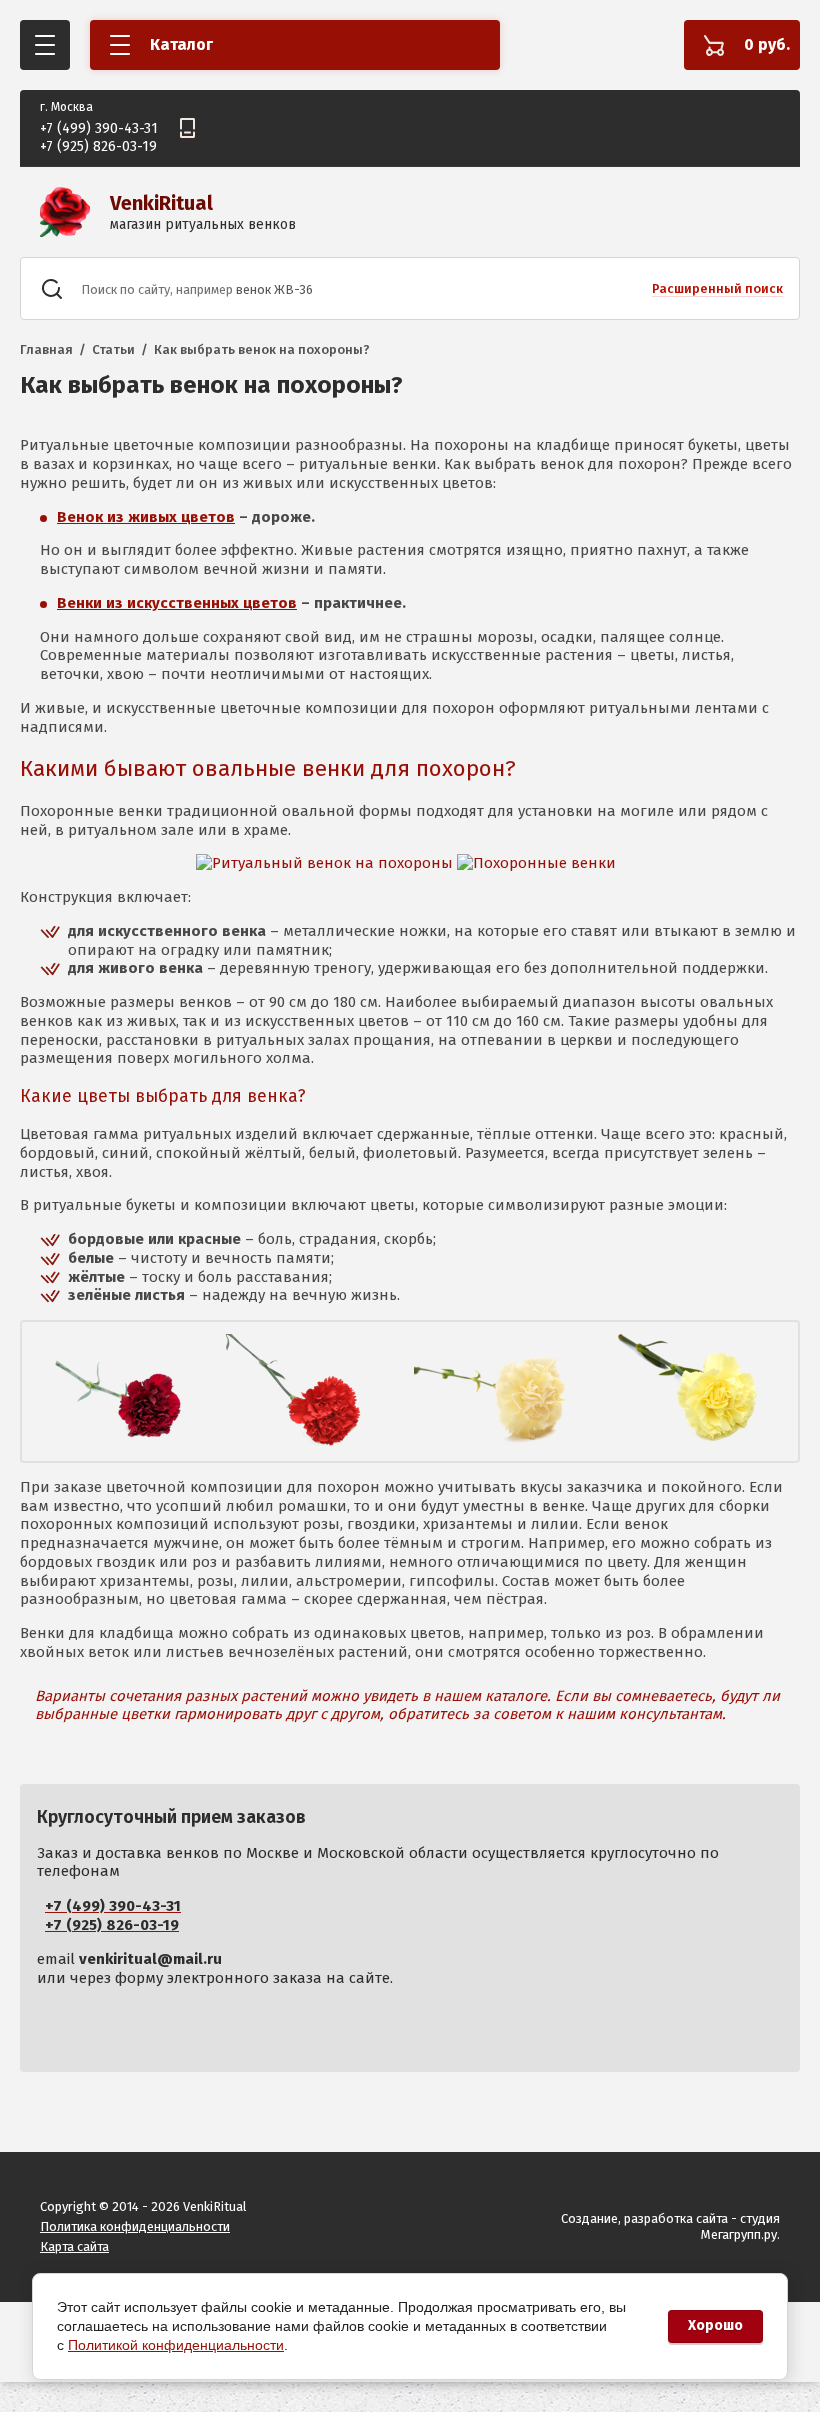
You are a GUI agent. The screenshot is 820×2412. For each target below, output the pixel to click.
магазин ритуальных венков (203, 224)
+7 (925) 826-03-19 (98, 146)
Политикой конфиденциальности (176, 2345)
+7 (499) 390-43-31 (99, 128)
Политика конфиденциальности (135, 2226)
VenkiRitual (161, 203)
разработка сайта (676, 2218)
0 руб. (767, 44)
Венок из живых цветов (146, 517)
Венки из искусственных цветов (177, 603)
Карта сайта (74, 2246)
